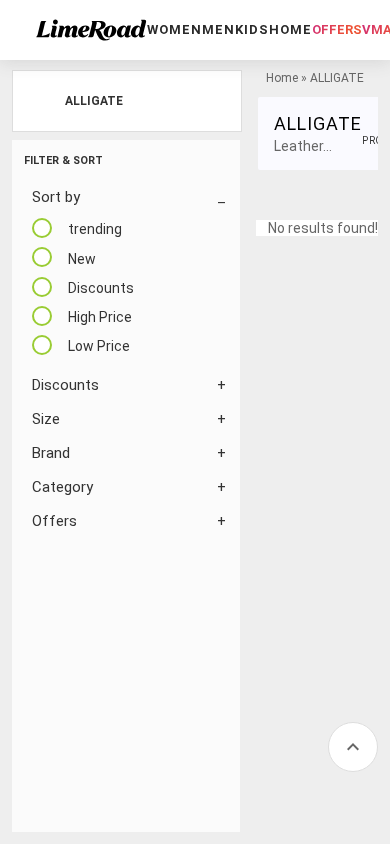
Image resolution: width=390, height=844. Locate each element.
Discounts (65, 385)
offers (337, 29)
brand (51, 453)
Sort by (56, 197)
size (46, 419)
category (62, 487)
